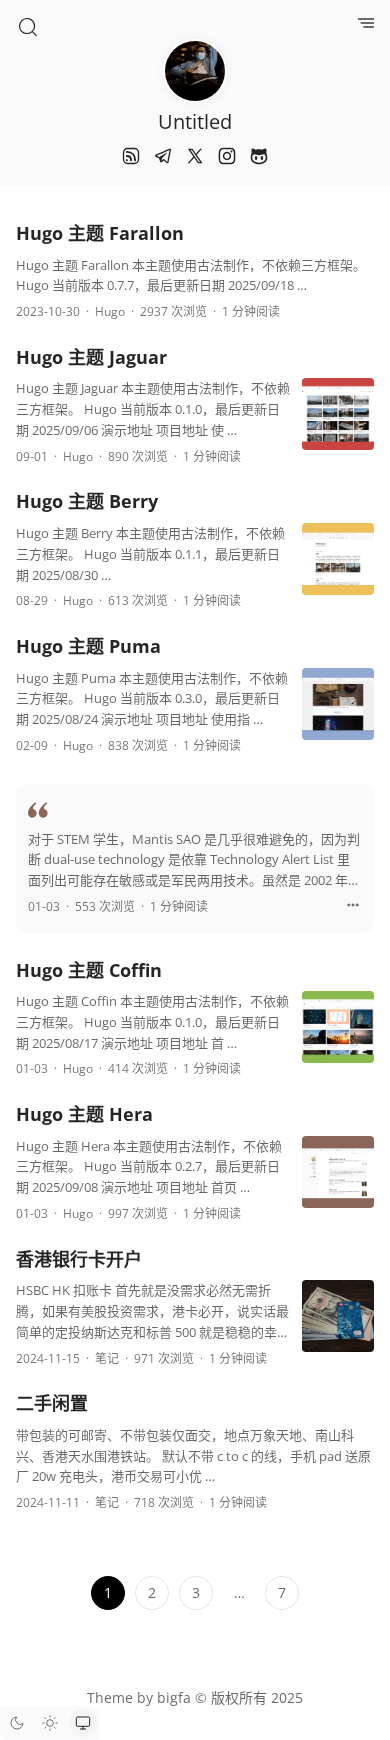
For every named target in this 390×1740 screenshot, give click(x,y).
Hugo (110, 311)
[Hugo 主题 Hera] (338, 1176)
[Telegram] (163, 156)
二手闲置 (52, 1403)
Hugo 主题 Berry (87, 501)
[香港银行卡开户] (338, 1320)
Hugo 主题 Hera (84, 1114)
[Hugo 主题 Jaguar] (338, 418)
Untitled (195, 121)
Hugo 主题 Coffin (89, 970)
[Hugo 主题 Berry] (338, 563)
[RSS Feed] (131, 156)
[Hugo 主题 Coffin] (338, 1031)
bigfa (174, 1697)
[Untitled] (195, 71)
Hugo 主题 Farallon (100, 233)
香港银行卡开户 (79, 1259)
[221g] (353, 908)
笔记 (107, 1358)
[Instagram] (227, 156)
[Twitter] (195, 156)
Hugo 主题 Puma (88, 646)
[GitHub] (259, 156)
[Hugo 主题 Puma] (338, 708)
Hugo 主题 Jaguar (91, 357)
